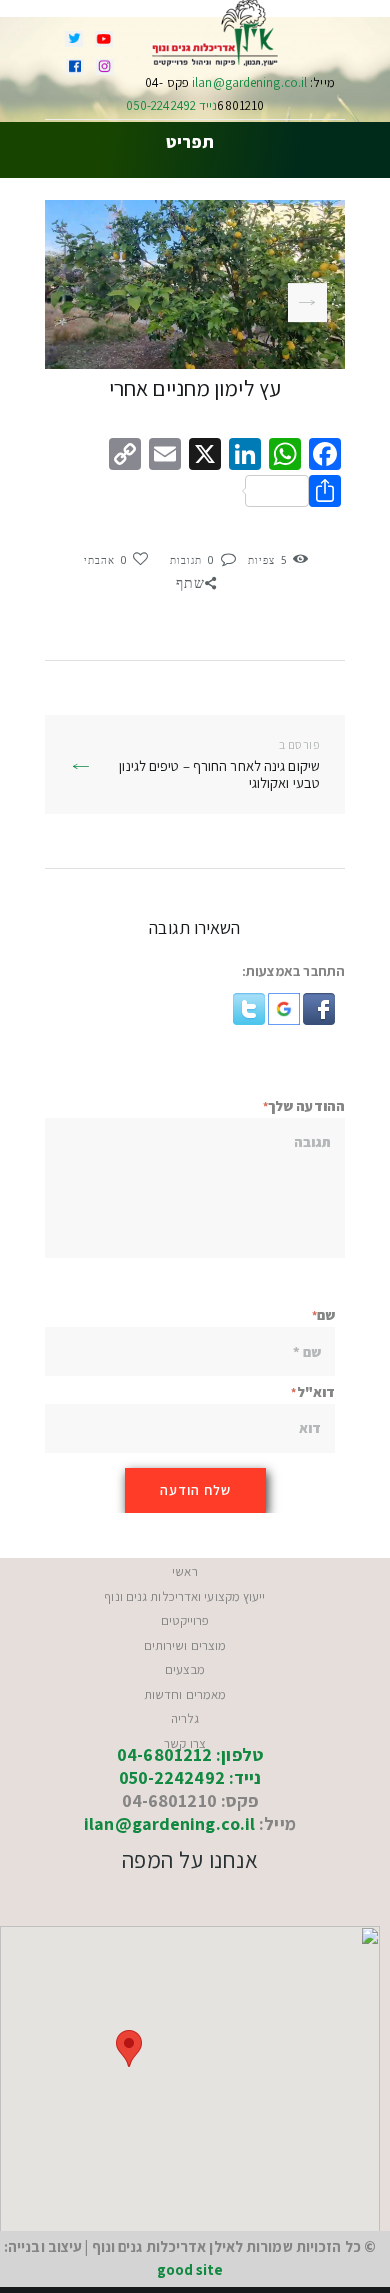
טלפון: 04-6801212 (190, 1754)
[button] (317, 1004)
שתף (190, 583)
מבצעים (185, 1669)
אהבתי (106, 560)
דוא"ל (316, 1392)
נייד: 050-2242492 (190, 1777)
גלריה (185, 1718)
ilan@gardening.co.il (248, 82)
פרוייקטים (185, 1620)
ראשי (184, 1571)
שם (326, 1315)
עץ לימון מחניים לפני (194, 302)
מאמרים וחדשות (185, 1694)
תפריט (190, 143)
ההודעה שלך (306, 1106)
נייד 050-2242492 (172, 105)
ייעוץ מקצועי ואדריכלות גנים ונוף (184, 1596)
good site (190, 2269)
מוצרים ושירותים (185, 1645)
